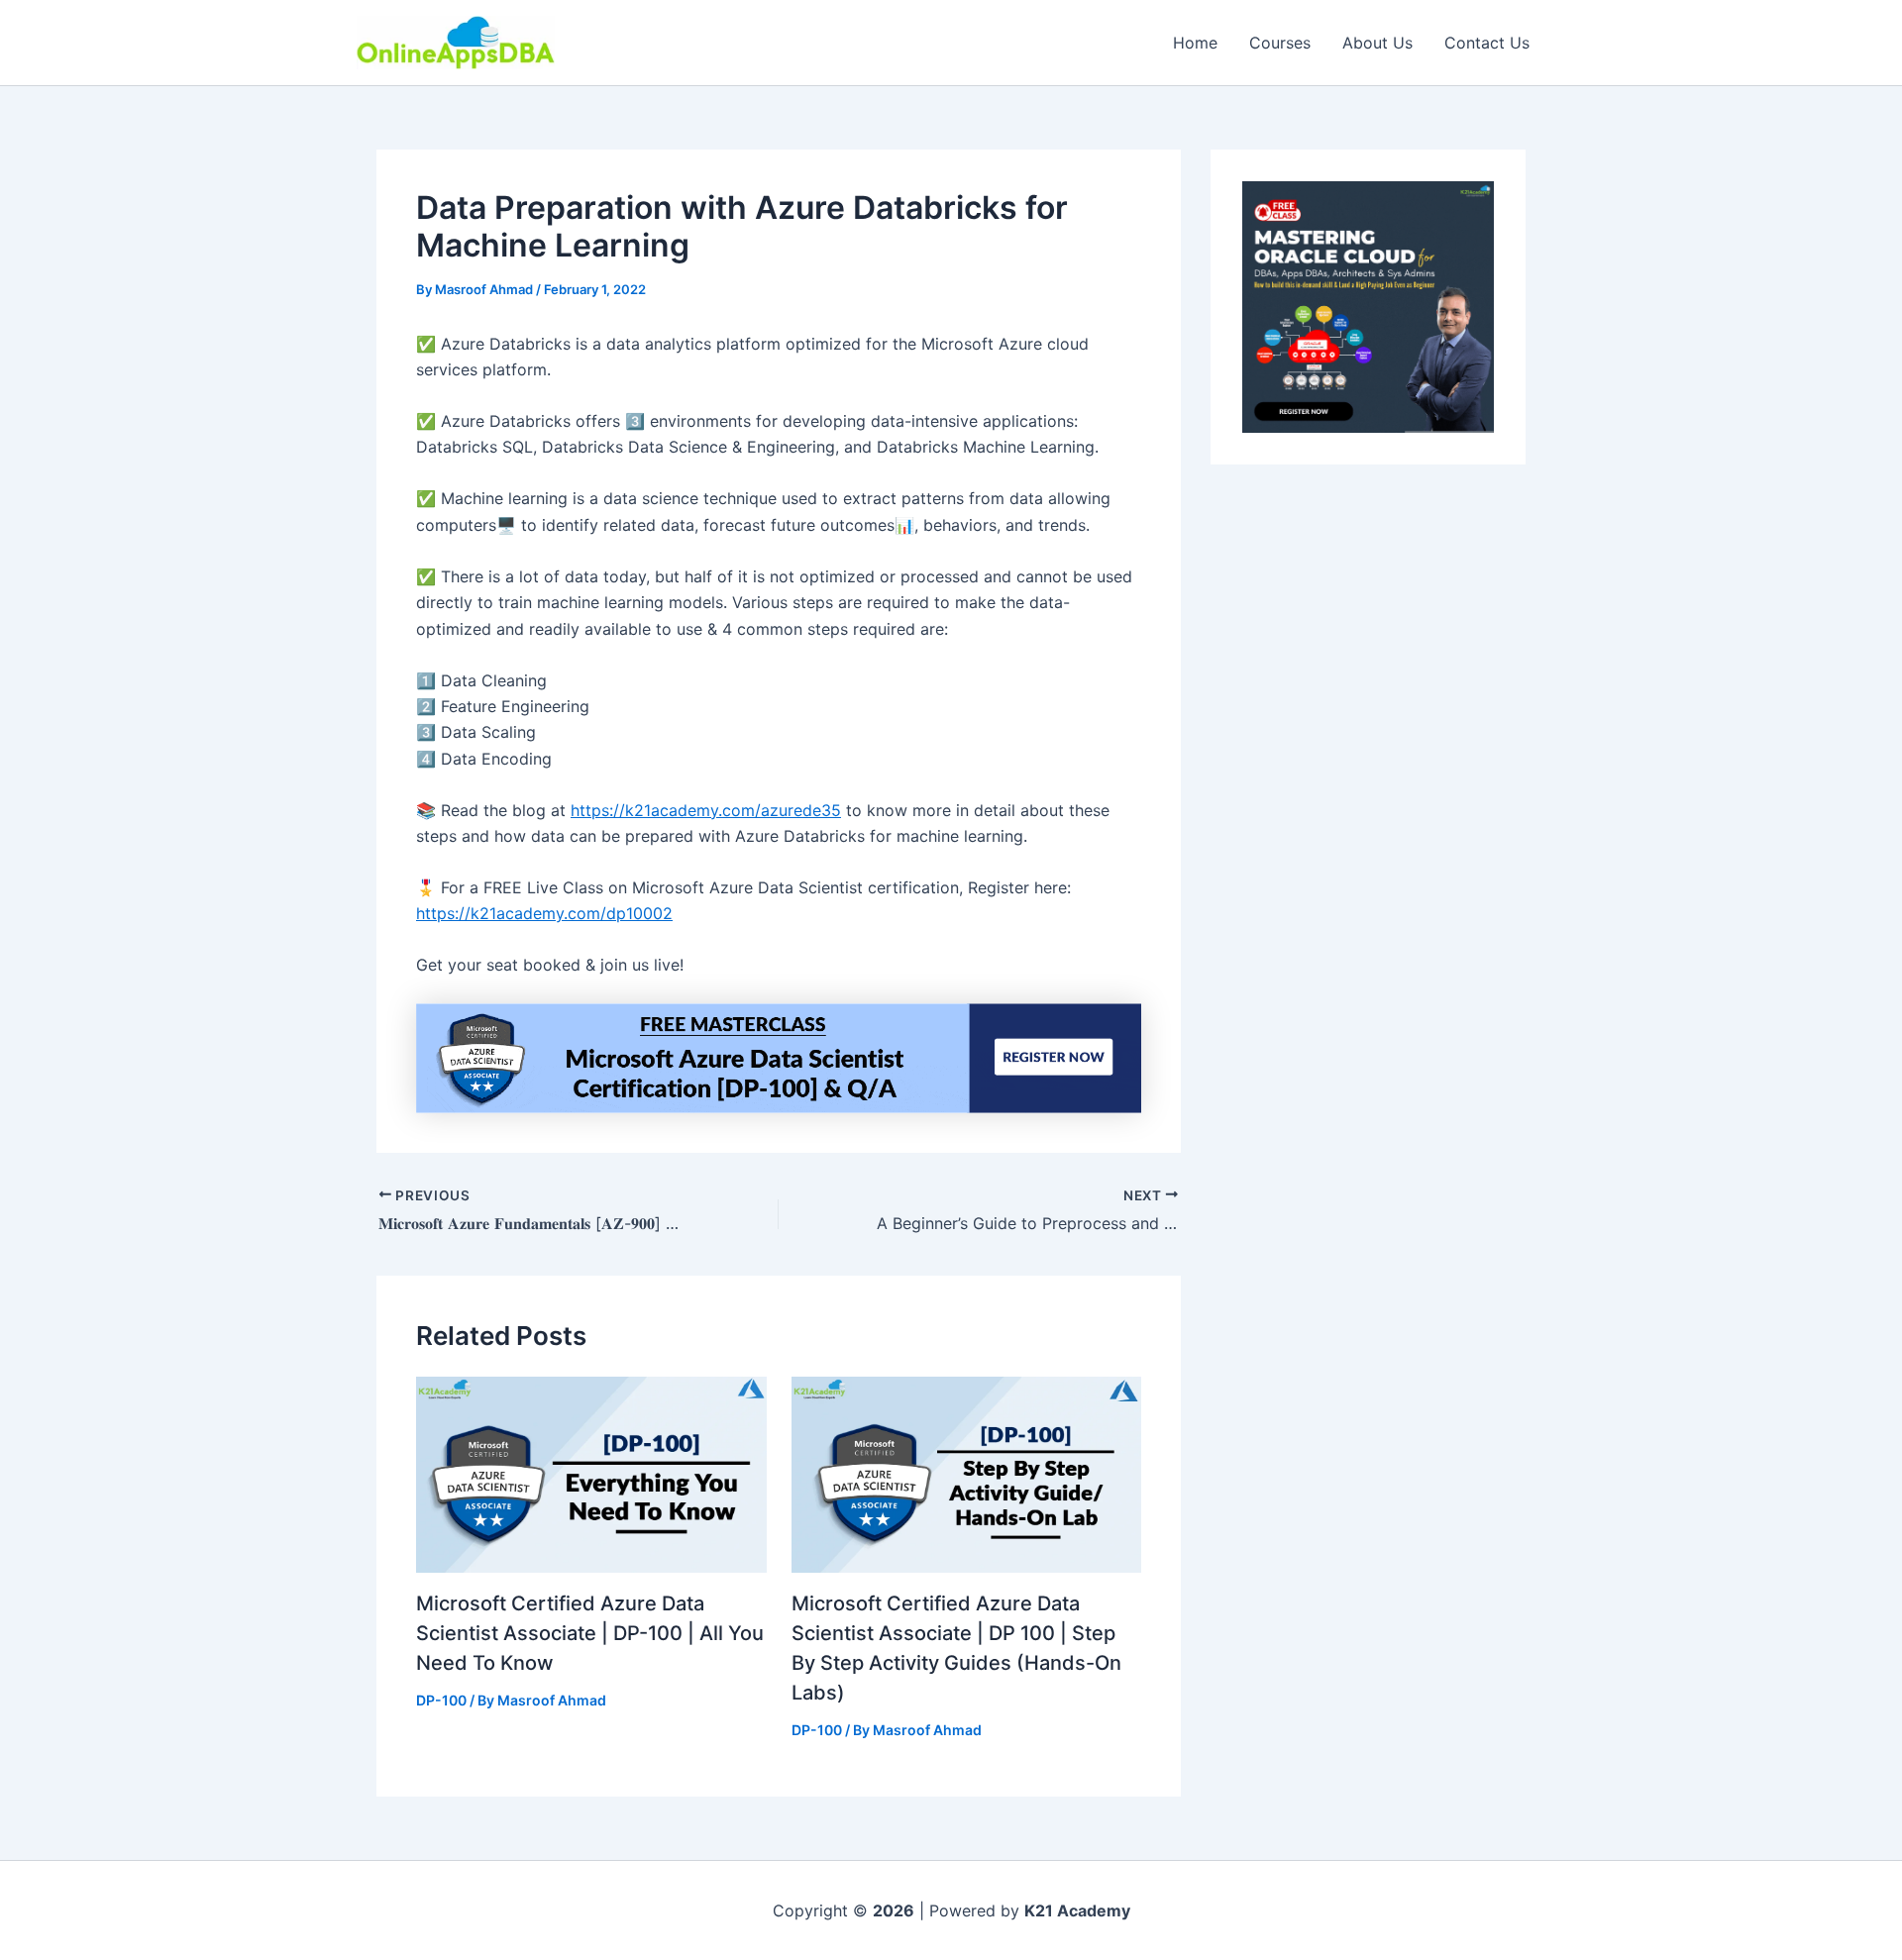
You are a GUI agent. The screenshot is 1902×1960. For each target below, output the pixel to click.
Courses (1280, 43)
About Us (1377, 43)
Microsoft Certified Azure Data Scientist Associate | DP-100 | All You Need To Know (590, 1633)
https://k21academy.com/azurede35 (706, 810)
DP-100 (441, 1700)
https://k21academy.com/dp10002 (544, 913)
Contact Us (1487, 43)
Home (1195, 43)
